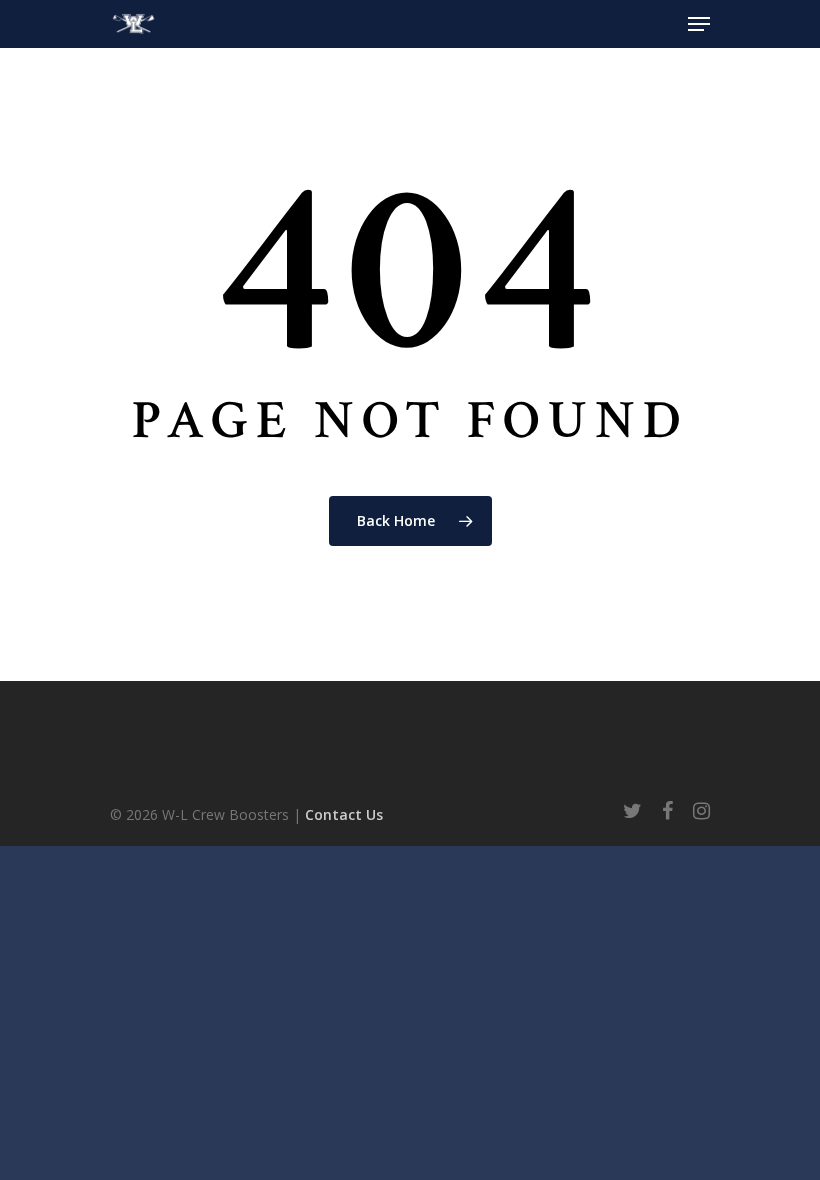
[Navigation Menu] (699, 24)
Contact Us (344, 814)
